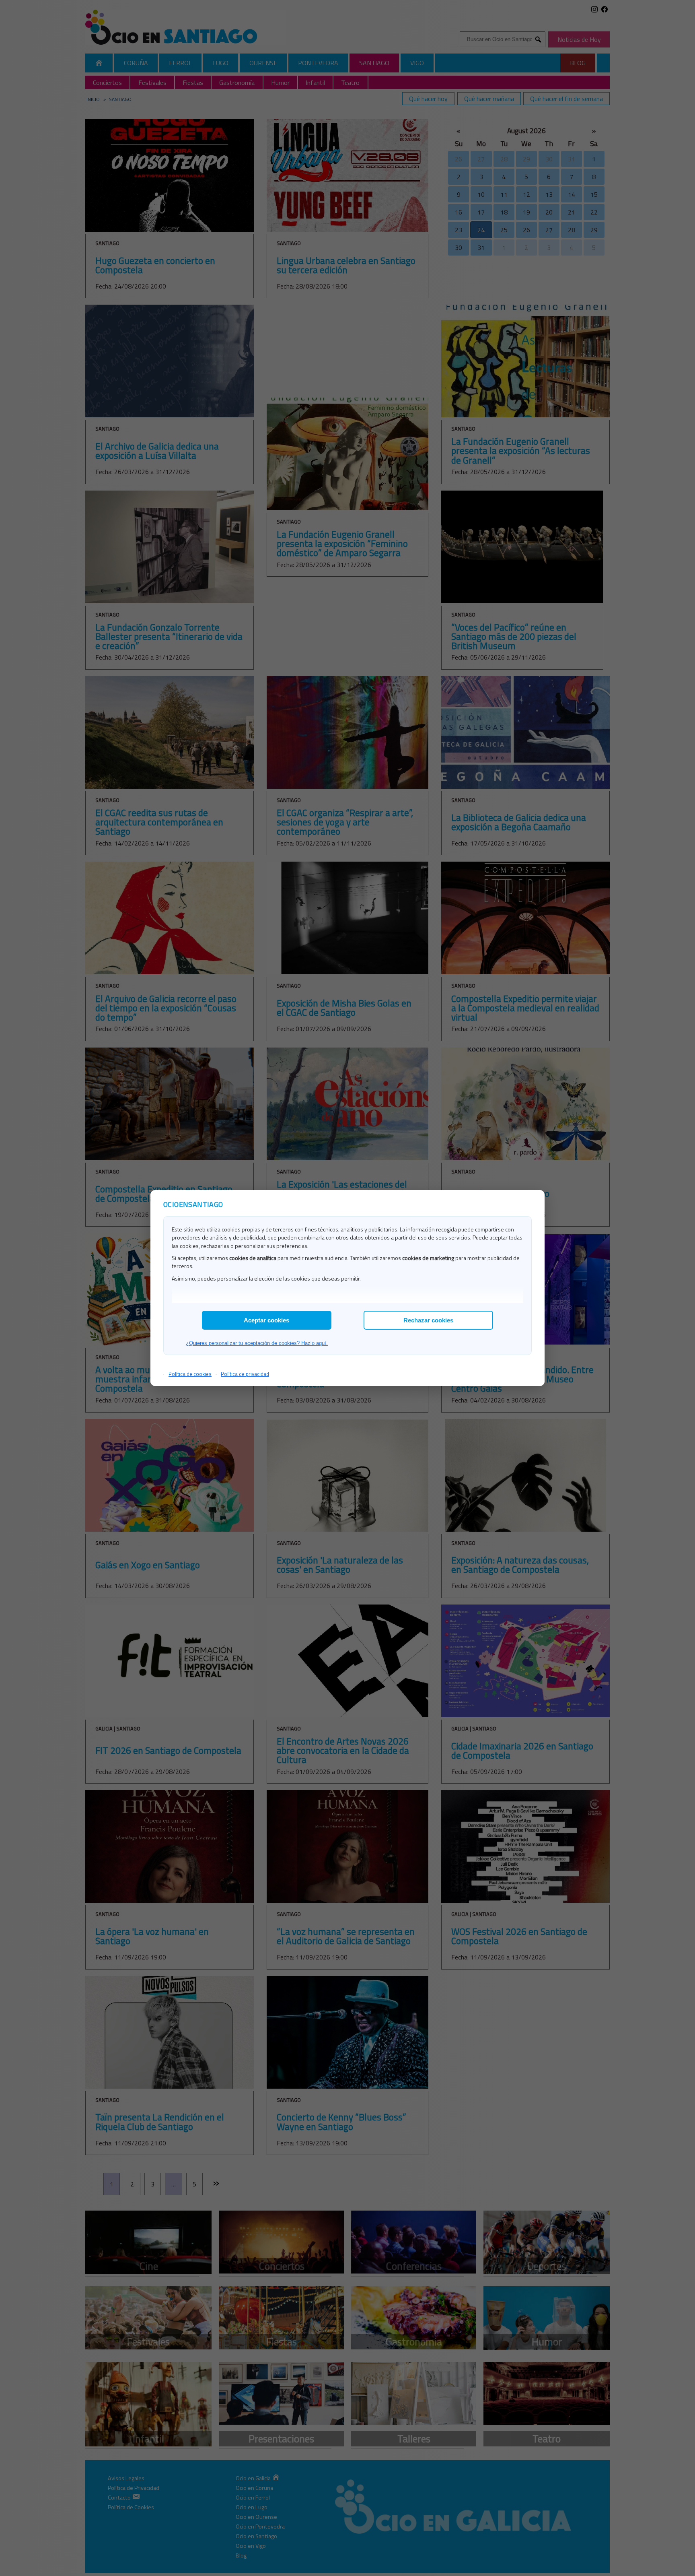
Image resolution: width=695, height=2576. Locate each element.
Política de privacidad (245, 1374)
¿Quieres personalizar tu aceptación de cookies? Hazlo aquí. (257, 1343)
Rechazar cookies (428, 1320)
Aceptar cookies (266, 1320)
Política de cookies (190, 1374)
